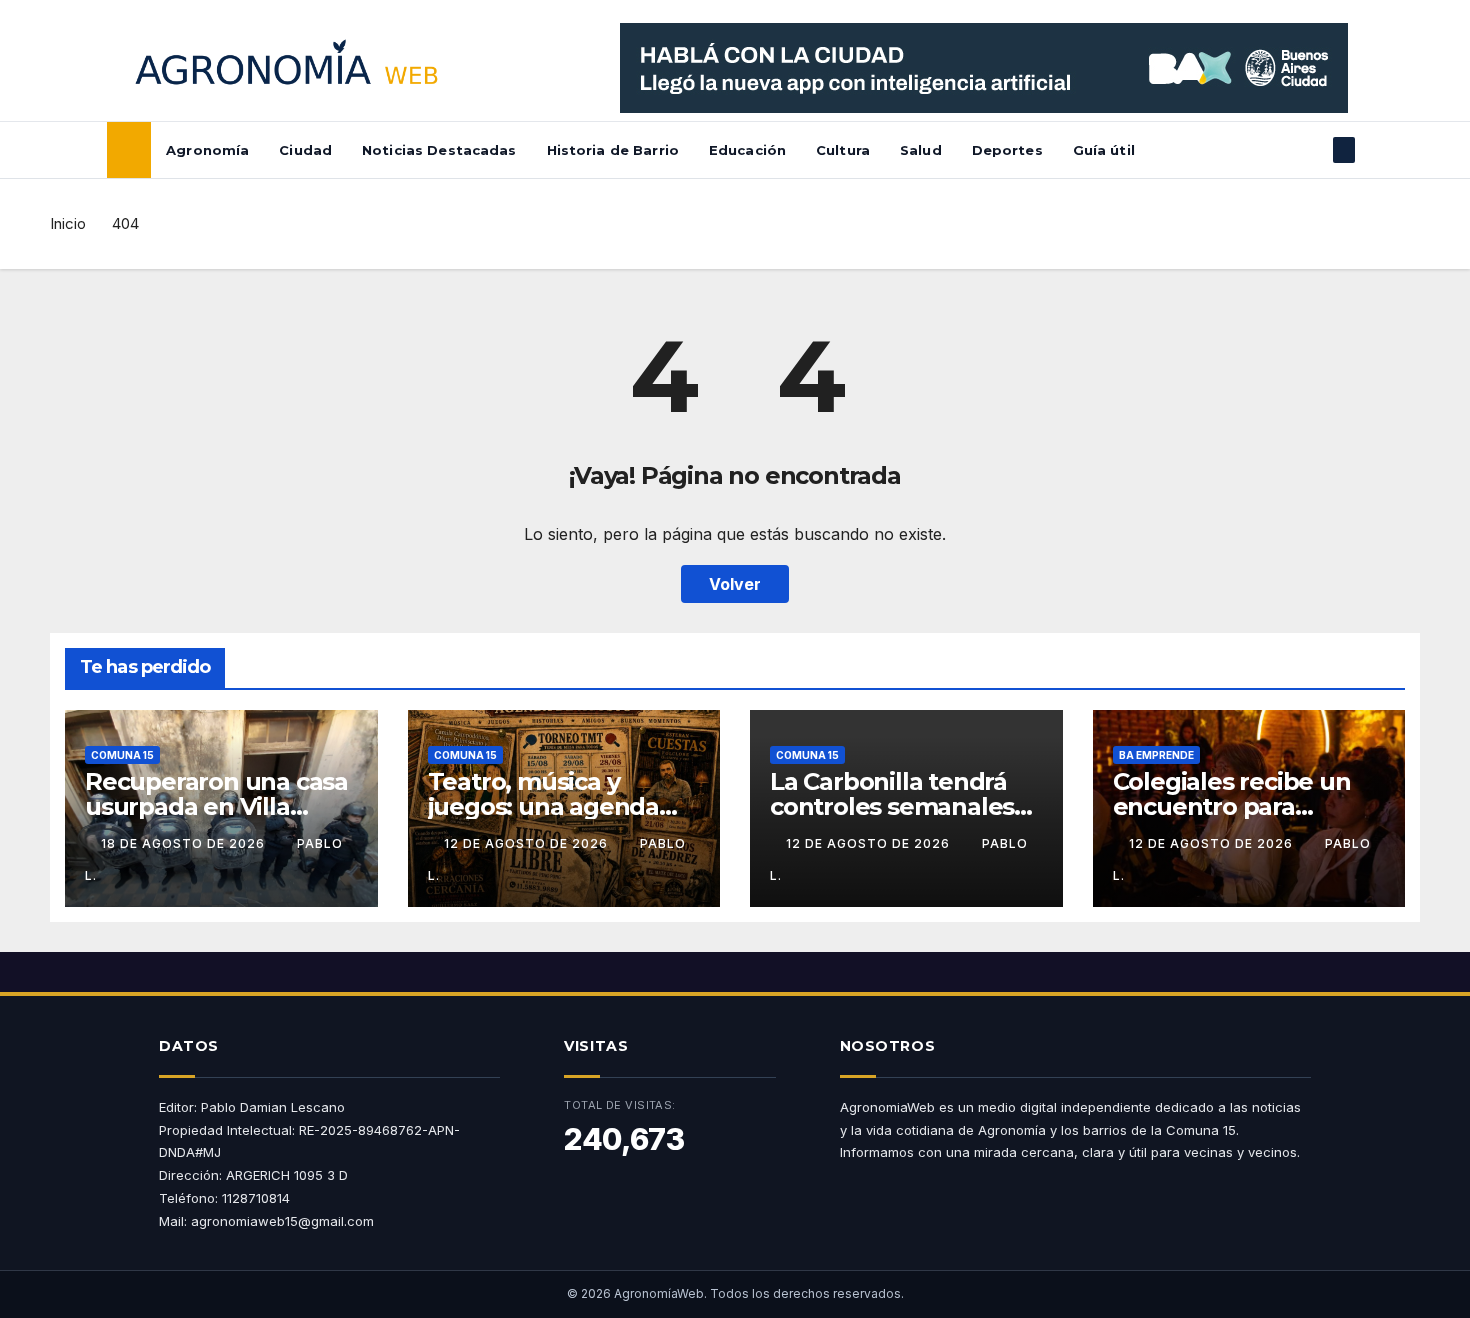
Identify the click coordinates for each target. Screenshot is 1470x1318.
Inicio (68, 223)
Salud (921, 150)
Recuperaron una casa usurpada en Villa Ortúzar (216, 806)
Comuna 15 (122, 755)
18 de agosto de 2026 (185, 843)
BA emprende (1156, 755)
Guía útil (1104, 150)
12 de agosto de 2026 (528, 843)
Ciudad (305, 150)
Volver (735, 584)
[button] (1311, 150)
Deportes (1007, 150)
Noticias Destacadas (439, 150)
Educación (747, 150)
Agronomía (207, 150)
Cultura (843, 150)
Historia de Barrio (613, 150)
